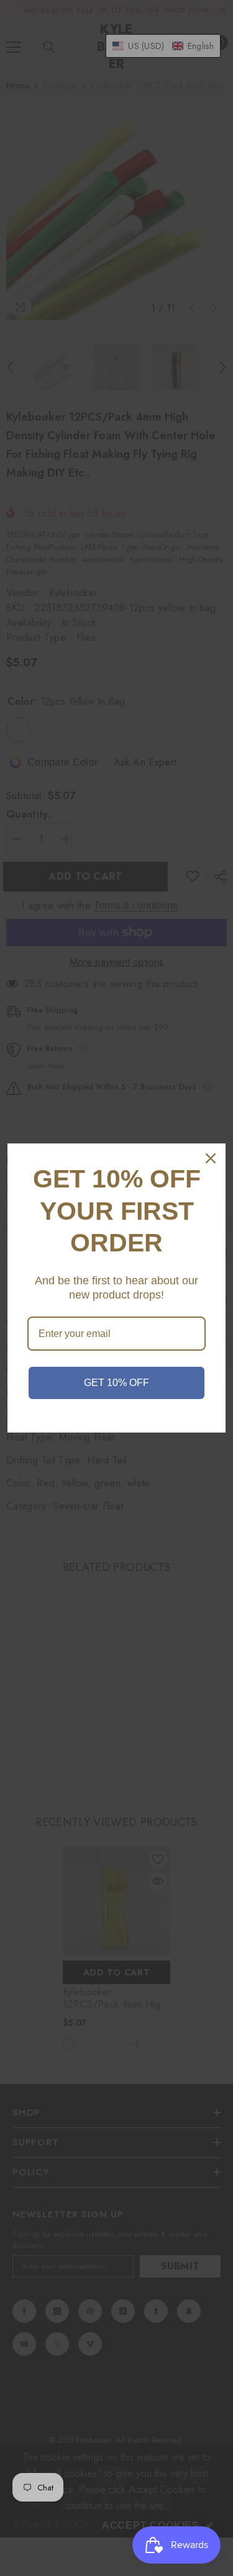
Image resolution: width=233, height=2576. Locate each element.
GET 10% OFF (116, 1383)
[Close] (211, 1158)
